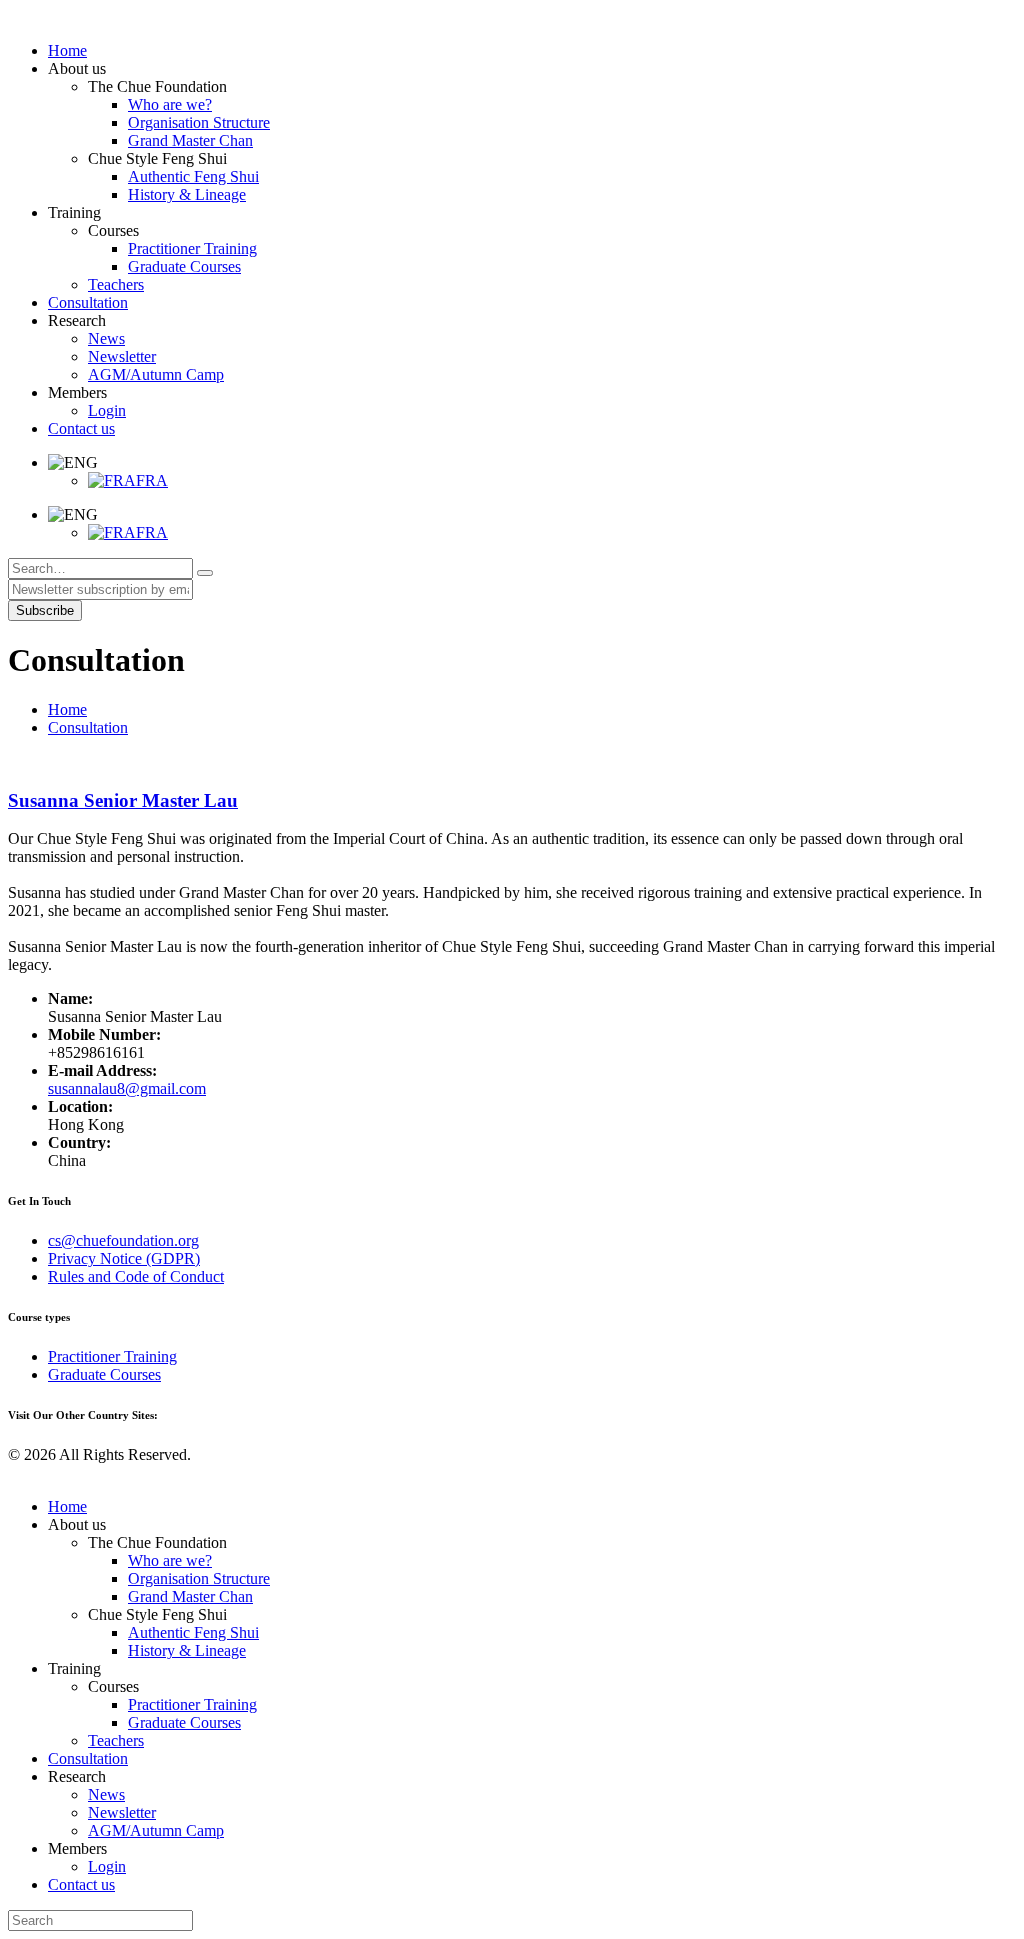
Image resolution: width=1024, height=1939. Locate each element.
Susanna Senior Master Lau (123, 800)
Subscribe (45, 610)
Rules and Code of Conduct (136, 1276)
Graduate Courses (104, 1374)
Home (67, 709)
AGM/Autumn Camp (156, 1830)
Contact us (81, 1884)
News (106, 1794)
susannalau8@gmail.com (127, 1088)
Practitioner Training (112, 1356)
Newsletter (122, 1812)
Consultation (88, 727)
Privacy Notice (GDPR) (124, 1258)
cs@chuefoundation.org (123, 1240)
